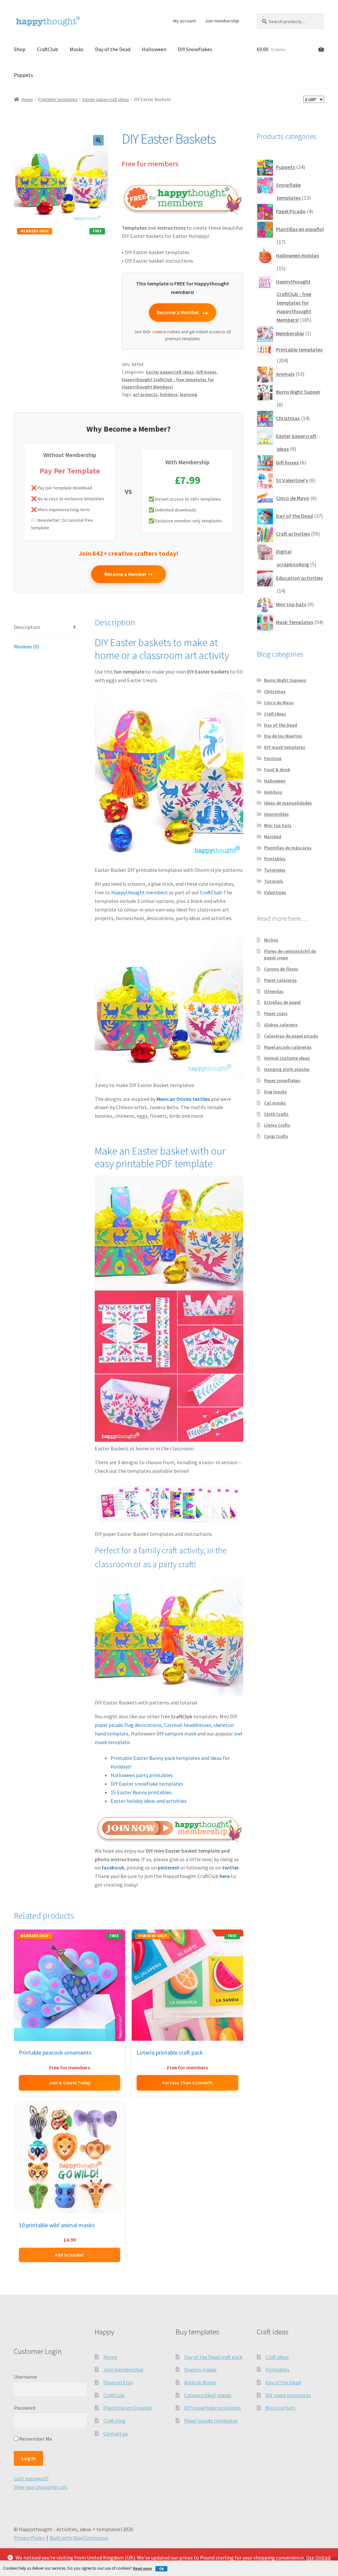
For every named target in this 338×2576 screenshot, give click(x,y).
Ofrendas (274, 991)
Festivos (273, 758)
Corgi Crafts (276, 1136)
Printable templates (58, 99)
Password (25, 2408)
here (225, 1876)
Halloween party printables (142, 1775)
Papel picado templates (211, 2421)
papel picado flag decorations (128, 1725)
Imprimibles (276, 814)
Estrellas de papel (282, 1002)
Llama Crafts (277, 1125)
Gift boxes (206, 372)
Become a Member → (129, 574)
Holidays (273, 792)
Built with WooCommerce (79, 2538)
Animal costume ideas (287, 1058)
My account (185, 21)
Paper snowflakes (282, 1080)
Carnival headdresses (188, 1725)
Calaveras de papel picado (291, 1036)
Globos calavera (281, 1025)
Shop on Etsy (118, 2382)
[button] (98, 140)
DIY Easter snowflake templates (147, 1784)
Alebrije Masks (200, 2382)
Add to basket (69, 2255)
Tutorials (274, 881)
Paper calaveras (280, 980)
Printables (275, 859)
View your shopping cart (41, 2487)
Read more (142, 2568)
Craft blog (115, 2421)
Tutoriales (275, 870)
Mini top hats (278, 825)
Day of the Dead (113, 49)
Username (25, 2377)
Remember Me (35, 2439)
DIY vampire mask (176, 1734)
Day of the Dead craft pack (213, 2357)
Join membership (222, 21)
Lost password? (31, 2478)
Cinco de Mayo (279, 703)
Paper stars (276, 1013)
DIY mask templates (285, 747)
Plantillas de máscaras (288, 848)
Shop (20, 49)
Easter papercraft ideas (106, 99)
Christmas (275, 691)
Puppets (23, 75)
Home (27, 99)
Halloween (154, 49)
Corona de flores (281, 969)
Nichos (271, 940)
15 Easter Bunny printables (141, 1792)
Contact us (116, 2433)
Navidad (273, 837)
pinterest (169, 1867)
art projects (145, 394)
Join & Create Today (70, 2083)
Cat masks (275, 1103)
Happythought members (139, 892)
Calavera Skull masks (208, 2395)
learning (188, 394)
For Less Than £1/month (187, 2083)
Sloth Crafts (276, 1114)
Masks (77, 49)
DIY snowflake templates (213, 2408)
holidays (169, 394)
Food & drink (277, 770)
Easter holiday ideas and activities (149, 1801)
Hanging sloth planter (287, 1069)
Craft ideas (275, 714)
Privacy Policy (29, 2538)
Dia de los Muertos (283, 736)
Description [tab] (27, 627)
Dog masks (275, 1092)
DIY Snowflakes (195, 49)
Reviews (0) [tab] (27, 646)
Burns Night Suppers (285, 680)
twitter (231, 1867)
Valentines (275, 892)
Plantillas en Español (128, 2408)
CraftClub (48, 49)
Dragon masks (200, 2369)
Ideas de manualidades (288, 803)
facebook (113, 1867)
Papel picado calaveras (288, 1047)
